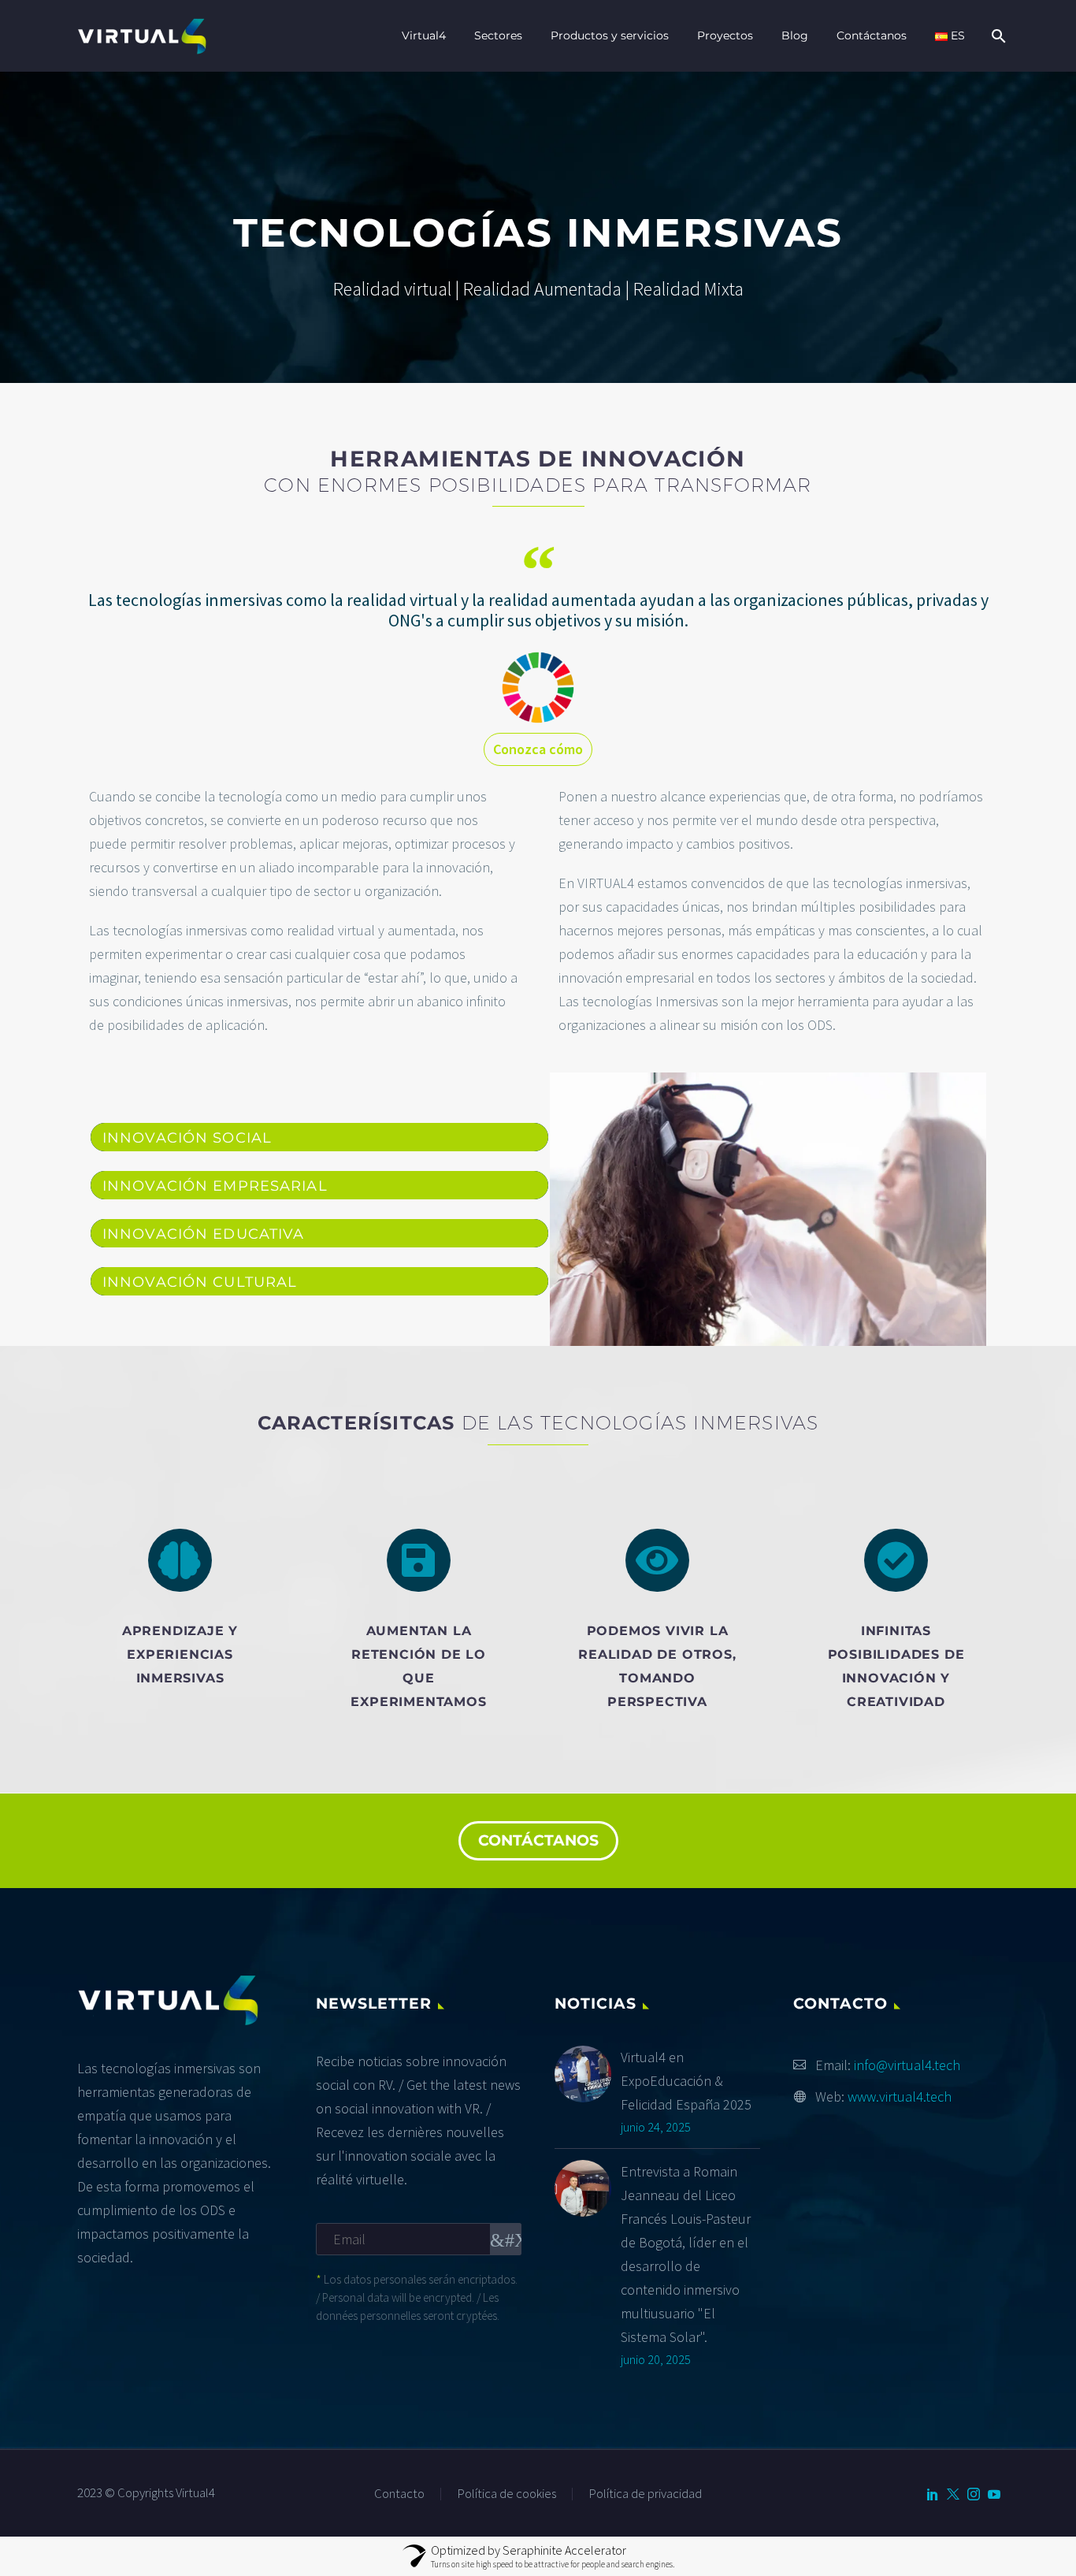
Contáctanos (872, 35)
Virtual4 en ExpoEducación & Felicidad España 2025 (686, 2081)
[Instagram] (974, 2494)
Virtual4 (424, 35)
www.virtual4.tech (900, 2096)
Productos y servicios (610, 35)
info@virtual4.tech (907, 2065)
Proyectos (725, 35)
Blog (795, 35)
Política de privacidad (646, 2494)
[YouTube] (994, 2494)
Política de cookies (507, 2494)
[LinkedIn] (933, 2494)
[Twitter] (953, 2494)
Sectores (498, 35)
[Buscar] (997, 36)
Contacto (399, 2494)
